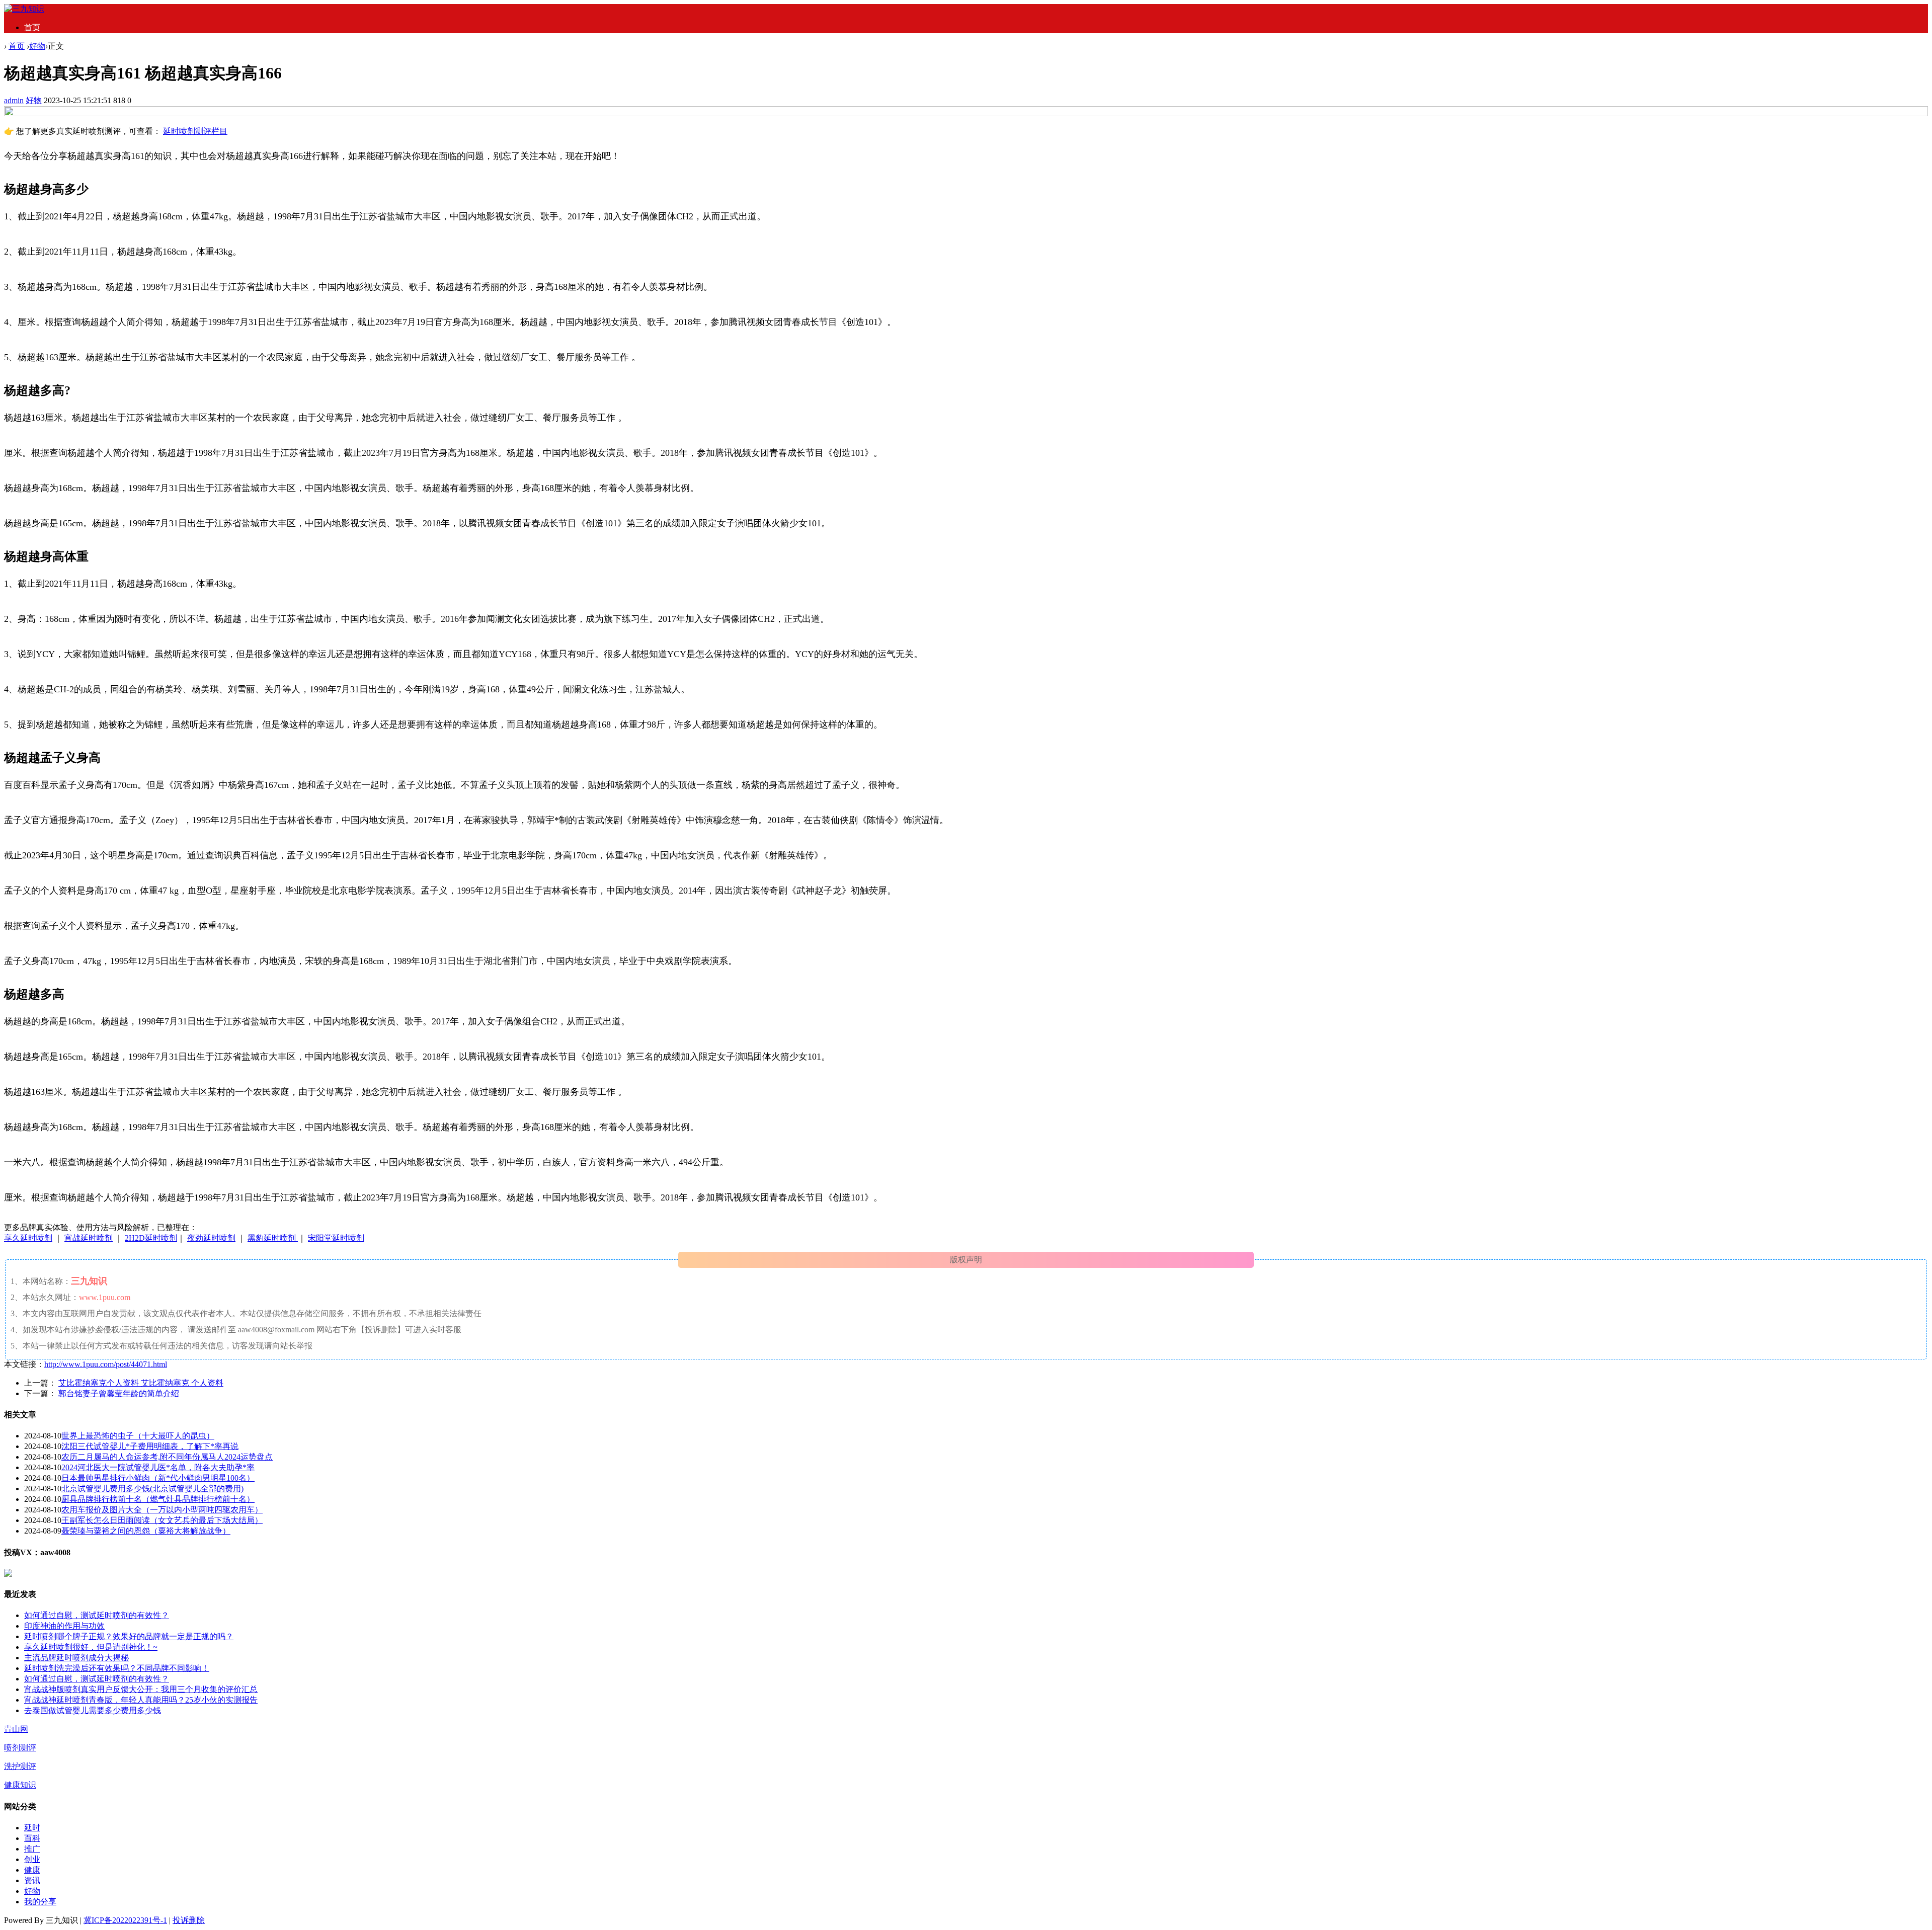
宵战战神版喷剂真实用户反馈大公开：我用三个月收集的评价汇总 (141, 1689)
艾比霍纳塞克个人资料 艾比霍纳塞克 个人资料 (141, 1383)
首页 (32, 27)
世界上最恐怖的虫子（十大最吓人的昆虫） (138, 1436)
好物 (37, 46)
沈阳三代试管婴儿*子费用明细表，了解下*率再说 (150, 1446)
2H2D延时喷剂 (151, 1238)
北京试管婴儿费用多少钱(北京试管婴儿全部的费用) (152, 1489)
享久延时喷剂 (28, 1238)
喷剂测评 (20, 1748)
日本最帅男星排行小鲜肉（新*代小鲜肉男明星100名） (158, 1478)
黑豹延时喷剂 (273, 1238)
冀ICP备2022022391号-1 (125, 1920)
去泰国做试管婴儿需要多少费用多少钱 (93, 1710)
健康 (32, 1870)
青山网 (16, 1729)
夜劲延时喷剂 (211, 1238)
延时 (32, 1828)
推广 (32, 1849)
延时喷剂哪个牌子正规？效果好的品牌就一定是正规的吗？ (129, 1636)
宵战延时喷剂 (89, 1238)
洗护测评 (20, 1766)
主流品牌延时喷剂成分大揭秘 (76, 1658)
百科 (32, 1838)
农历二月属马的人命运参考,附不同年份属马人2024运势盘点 (167, 1457)
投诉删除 (189, 1920)
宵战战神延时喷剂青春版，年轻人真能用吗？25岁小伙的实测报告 (141, 1700)
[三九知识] (24, 9)
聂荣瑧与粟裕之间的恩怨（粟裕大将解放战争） (146, 1531)
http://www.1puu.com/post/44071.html (106, 1364)
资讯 (32, 1880)
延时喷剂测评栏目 (195, 131)
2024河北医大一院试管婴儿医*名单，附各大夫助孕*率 (158, 1467)
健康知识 (20, 1785)
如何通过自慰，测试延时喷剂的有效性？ (97, 1615)
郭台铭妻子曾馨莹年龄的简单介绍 (119, 1393)
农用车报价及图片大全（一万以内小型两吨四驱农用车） (162, 1510)
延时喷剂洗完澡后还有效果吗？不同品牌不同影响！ (117, 1668)
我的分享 (40, 1902)
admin (14, 100)
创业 (32, 1859)
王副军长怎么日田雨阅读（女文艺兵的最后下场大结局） (162, 1520)
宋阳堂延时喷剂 (336, 1238)
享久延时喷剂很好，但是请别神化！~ (91, 1647)
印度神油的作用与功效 (64, 1626)
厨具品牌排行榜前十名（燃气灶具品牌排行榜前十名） (158, 1499)
